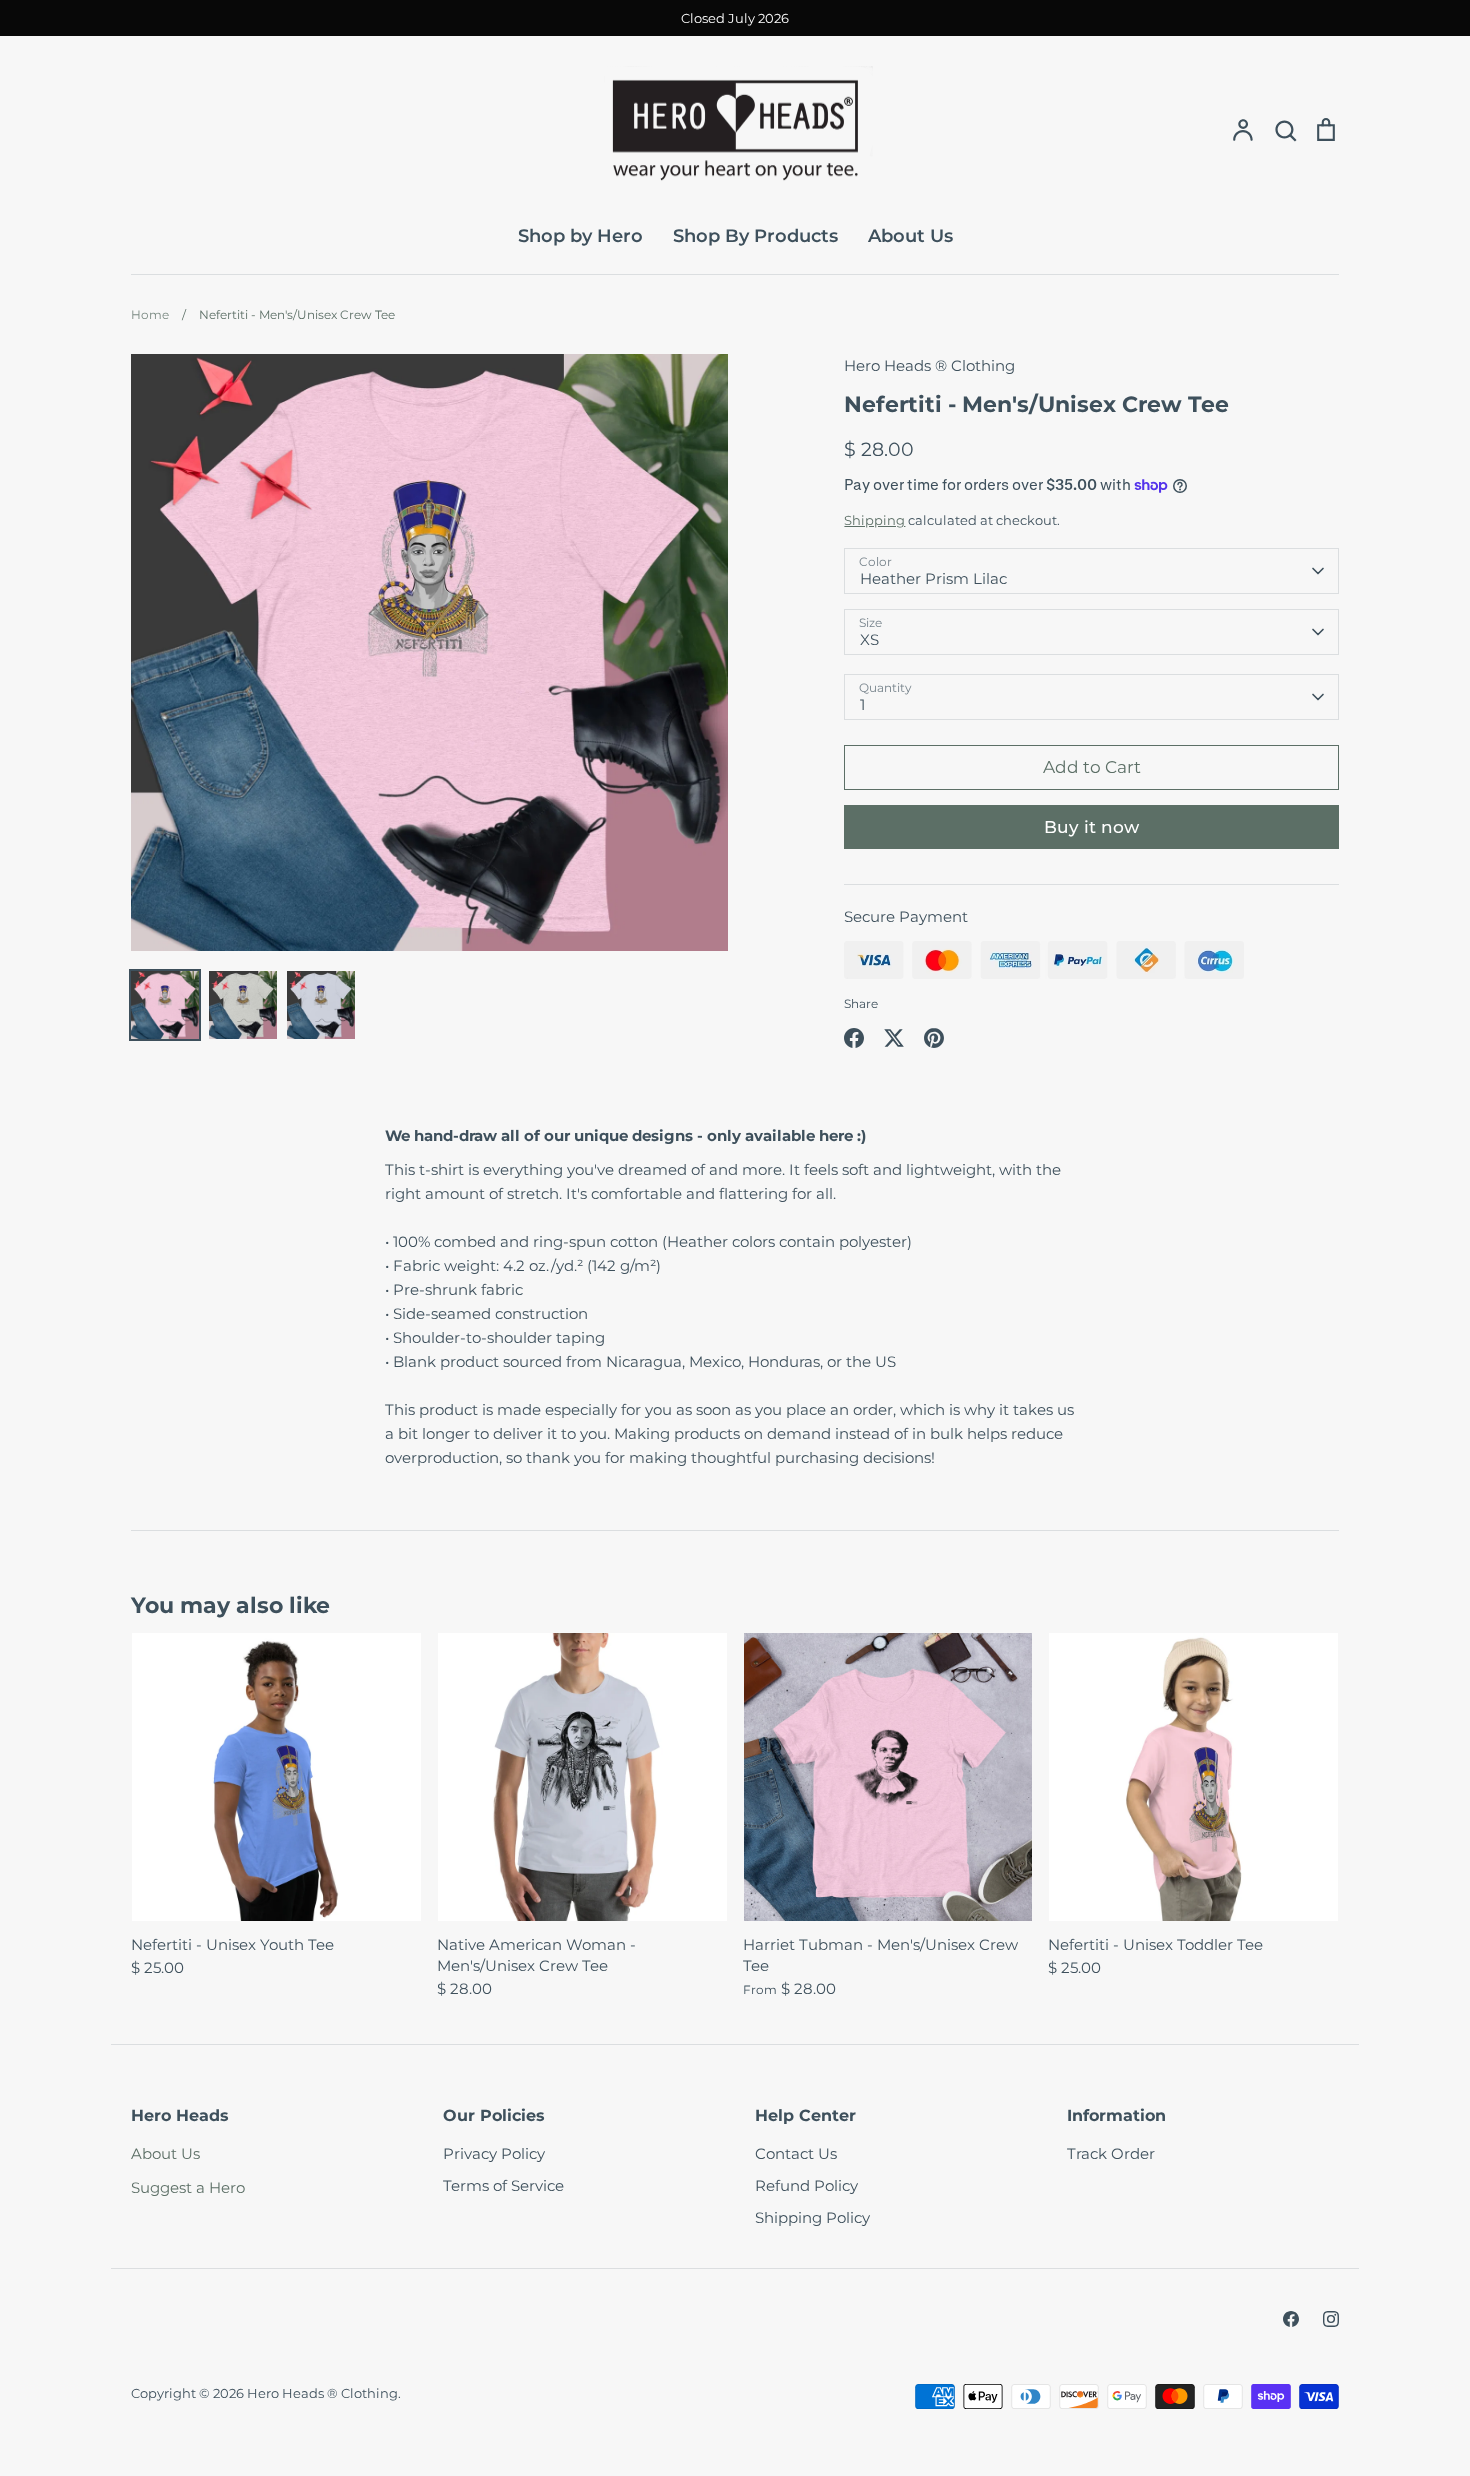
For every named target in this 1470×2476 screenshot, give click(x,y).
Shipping (874, 520)
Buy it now (1091, 827)
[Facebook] (1291, 2319)
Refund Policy (806, 2185)
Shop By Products (755, 236)
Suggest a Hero (188, 2187)
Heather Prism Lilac (933, 578)
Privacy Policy (494, 2153)
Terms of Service (503, 2185)
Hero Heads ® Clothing (929, 365)
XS (869, 639)
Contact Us (796, 2153)
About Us (910, 236)
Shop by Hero (580, 236)
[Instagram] (1331, 2319)
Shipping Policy (812, 2217)
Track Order (1111, 2153)
